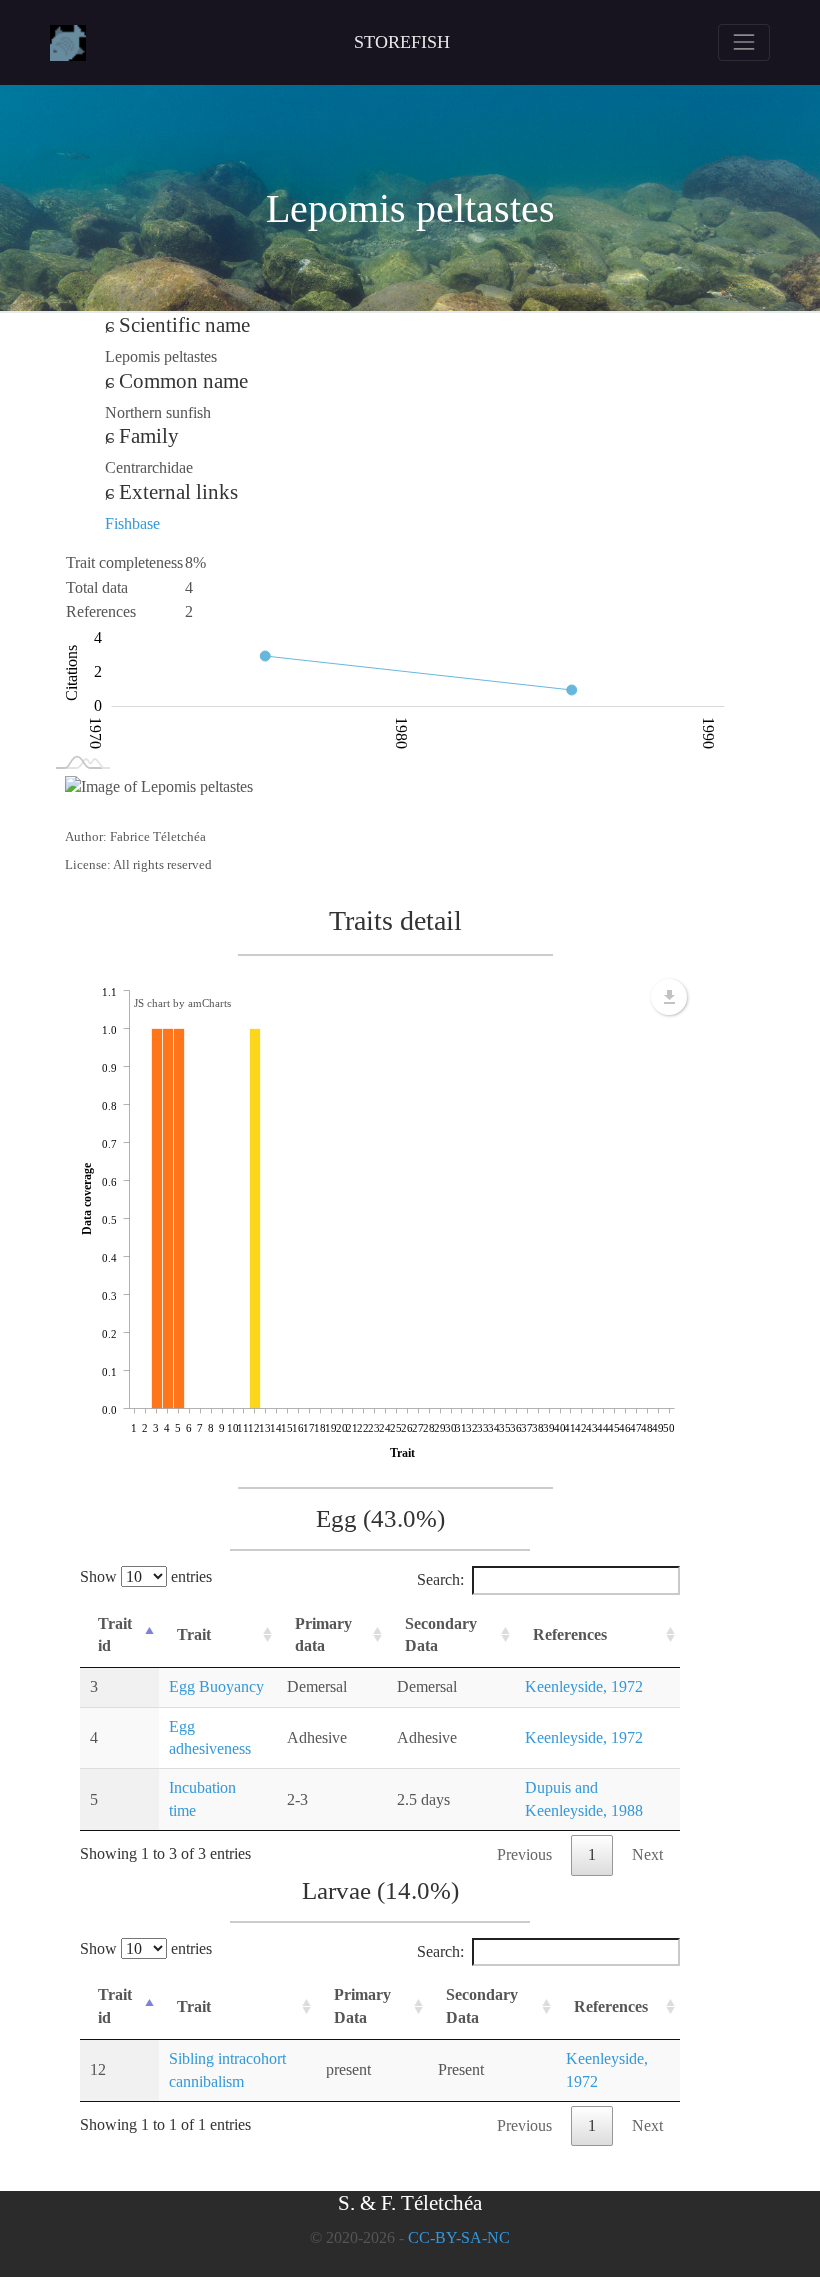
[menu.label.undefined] (669, 997)
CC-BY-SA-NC (459, 2237)
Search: (440, 1579)
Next (647, 1854)
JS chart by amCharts (182, 1003)
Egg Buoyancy (216, 1686)
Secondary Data (441, 1634)
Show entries (146, 1576)
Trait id (115, 1634)
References (570, 1634)
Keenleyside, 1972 (584, 1686)
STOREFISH (402, 42)
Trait (194, 1634)
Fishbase (132, 523)
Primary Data (362, 2005)
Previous (524, 1854)
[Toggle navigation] (744, 42)
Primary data (323, 1634)
